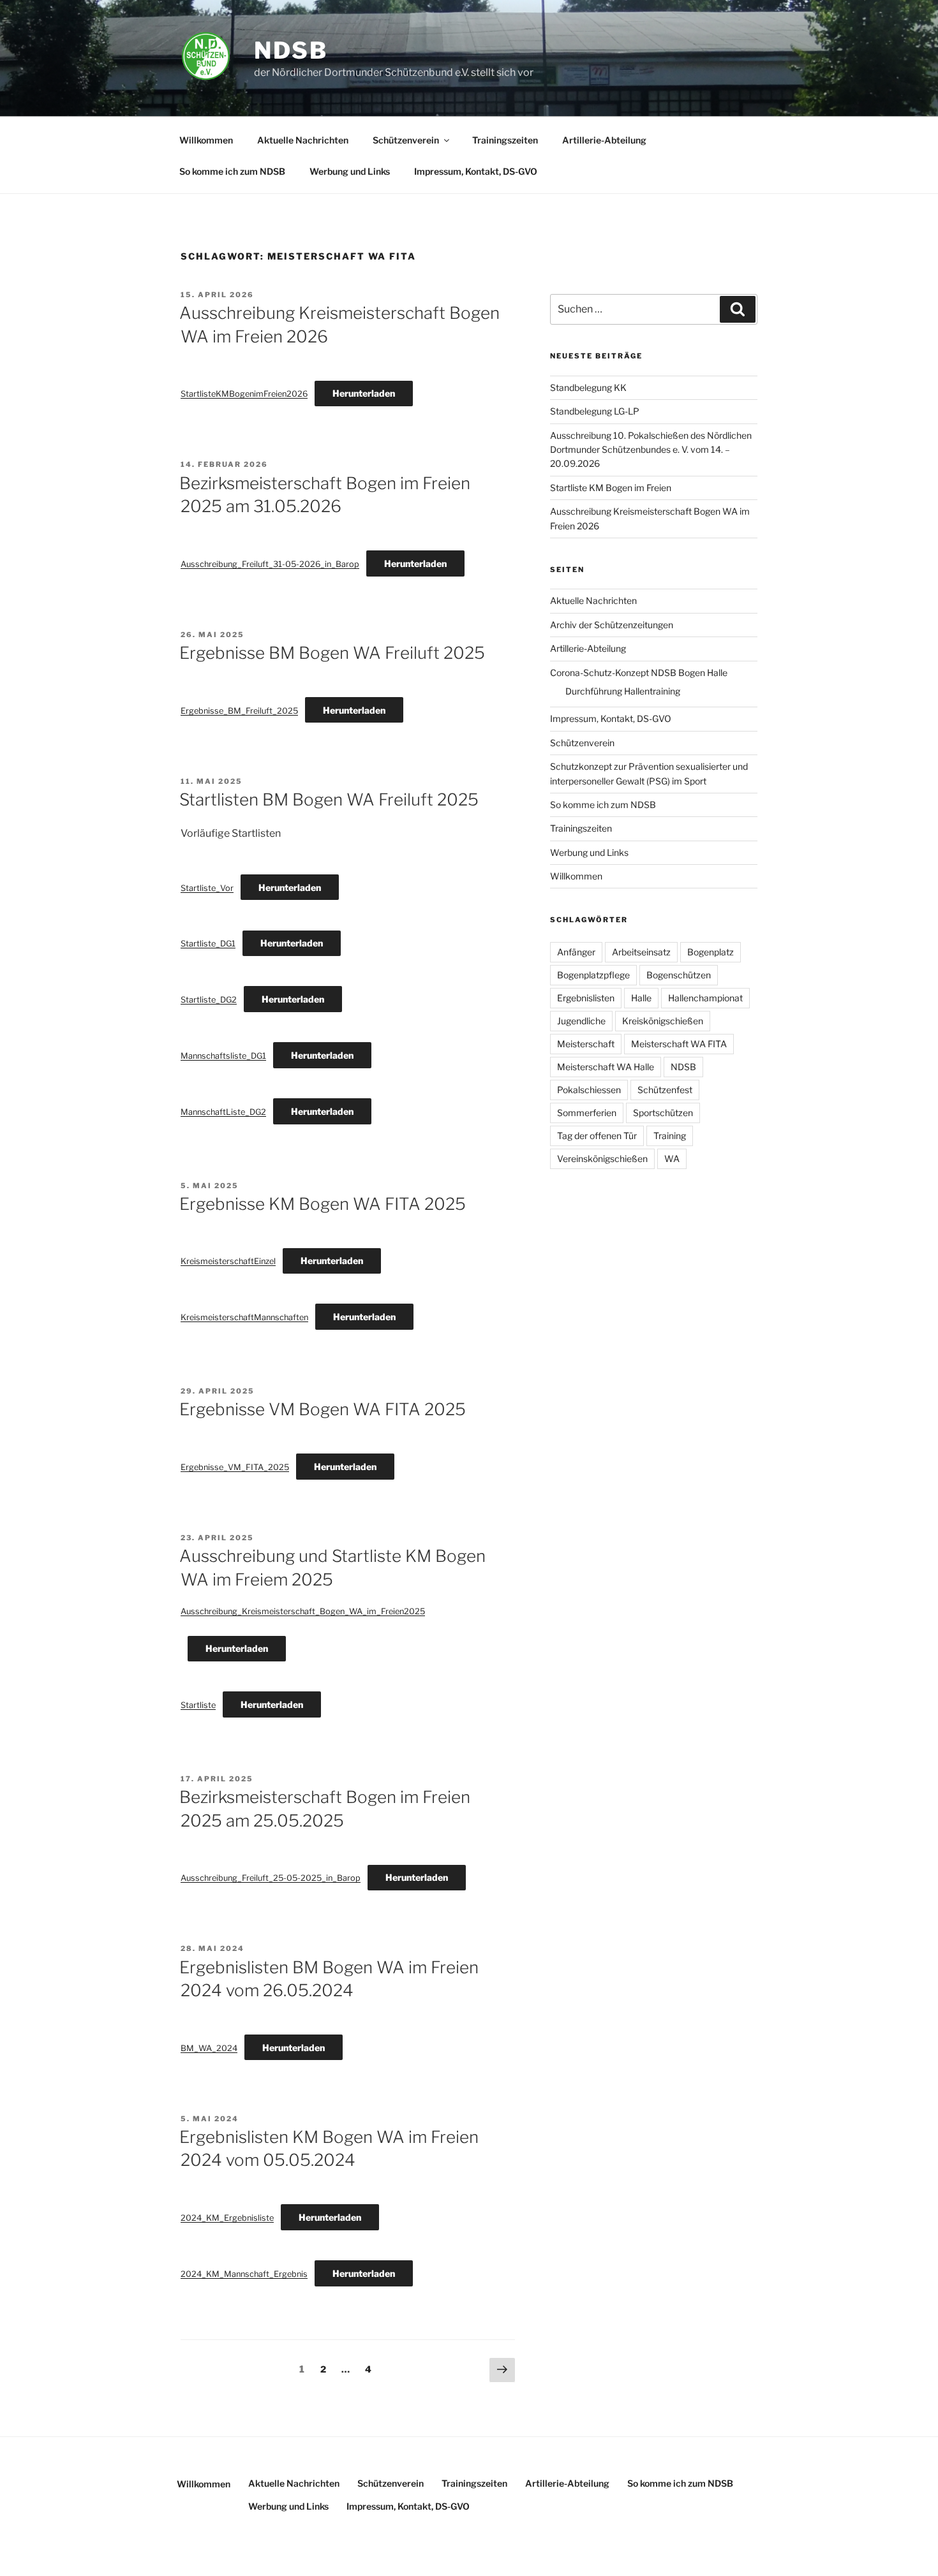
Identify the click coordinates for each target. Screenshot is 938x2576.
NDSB (291, 50)
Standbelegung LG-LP (595, 411)
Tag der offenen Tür (597, 1136)
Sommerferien (587, 1113)
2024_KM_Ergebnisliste (227, 2218)
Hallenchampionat (705, 998)
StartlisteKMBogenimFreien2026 (244, 394)
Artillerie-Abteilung (604, 140)
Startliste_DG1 (208, 944)
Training (670, 1136)
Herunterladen (364, 393)
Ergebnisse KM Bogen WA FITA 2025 (323, 1204)
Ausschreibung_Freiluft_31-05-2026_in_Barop (270, 564)
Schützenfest (665, 1090)
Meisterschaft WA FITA (679, 1044)
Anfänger (576, 952)
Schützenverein (406, 140)
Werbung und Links (350, 171)
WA (672, 1159)
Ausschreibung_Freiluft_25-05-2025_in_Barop (271, 1878)
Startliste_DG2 (209, 1000)
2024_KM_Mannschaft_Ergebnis (244, 2274)
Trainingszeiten (505, 140)
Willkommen (206, 140)
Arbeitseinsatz (641, 952)
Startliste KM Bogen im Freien (611, 488)
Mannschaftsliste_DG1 (223, 1056)
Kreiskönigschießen (663, 1021)
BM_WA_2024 (209, 2048)
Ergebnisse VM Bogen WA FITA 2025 (323, 1409)
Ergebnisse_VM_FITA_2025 (235, 1467)
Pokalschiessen (589, 1090)
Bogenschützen (679, 975)
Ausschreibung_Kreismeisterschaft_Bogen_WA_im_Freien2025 (303, 1611)
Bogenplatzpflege (593, 975)
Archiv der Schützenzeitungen (612, 625)
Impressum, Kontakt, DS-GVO (476, 171)
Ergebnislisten (586, 998)
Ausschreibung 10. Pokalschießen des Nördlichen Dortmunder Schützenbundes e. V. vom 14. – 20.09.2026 (651, 450)
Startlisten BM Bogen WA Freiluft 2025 (329, 799)
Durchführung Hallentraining (623, 691)
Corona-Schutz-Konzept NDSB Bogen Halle (639, 673)
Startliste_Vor (207, 888)
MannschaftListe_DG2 (223, 1112)
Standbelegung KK (588, 387)
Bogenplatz (711, 952)
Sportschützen (663, 1113)
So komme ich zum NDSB (232, 171)
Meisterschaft (586, 1044)
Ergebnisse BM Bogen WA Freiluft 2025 (332, 653)
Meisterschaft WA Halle (606, 1067)
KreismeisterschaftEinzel (228, 1261)
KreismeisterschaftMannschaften (244, 1317)
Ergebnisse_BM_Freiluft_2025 (239, 711)
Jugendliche (581, 1021)
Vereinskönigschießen (602, 1159)
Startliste (198, 1705)
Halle (641, 998)
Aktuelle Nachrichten (303, 140)
